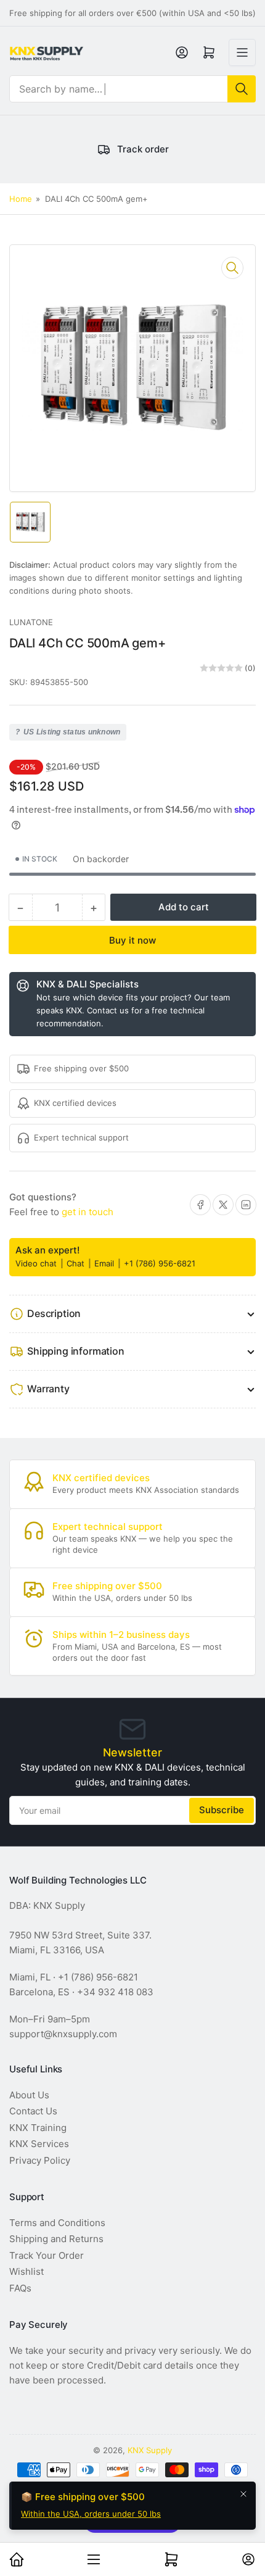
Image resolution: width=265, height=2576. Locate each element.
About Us (29, 2095)
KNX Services (39, 2144)
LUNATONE (31, 622)
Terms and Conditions (57, 2223)
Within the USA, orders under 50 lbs (91, 2514)
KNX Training (38, 2128)
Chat (77, 1263)
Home (21, 199)
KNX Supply (150, 2450)
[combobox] (132, 89)
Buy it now (132, 940)
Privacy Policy (40, 2160)
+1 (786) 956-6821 (160, 1263)
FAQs (20, 2288)
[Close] (243, 2494)
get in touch (88, 1212)
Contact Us (33, 2111)
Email (105, 1263)
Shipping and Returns (56, 2239)
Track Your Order (47, 2255)
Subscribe (222, 1810)
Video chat (37, 1263)
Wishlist (26, 2271)
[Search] (242, 89)
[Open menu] (242, 52)
